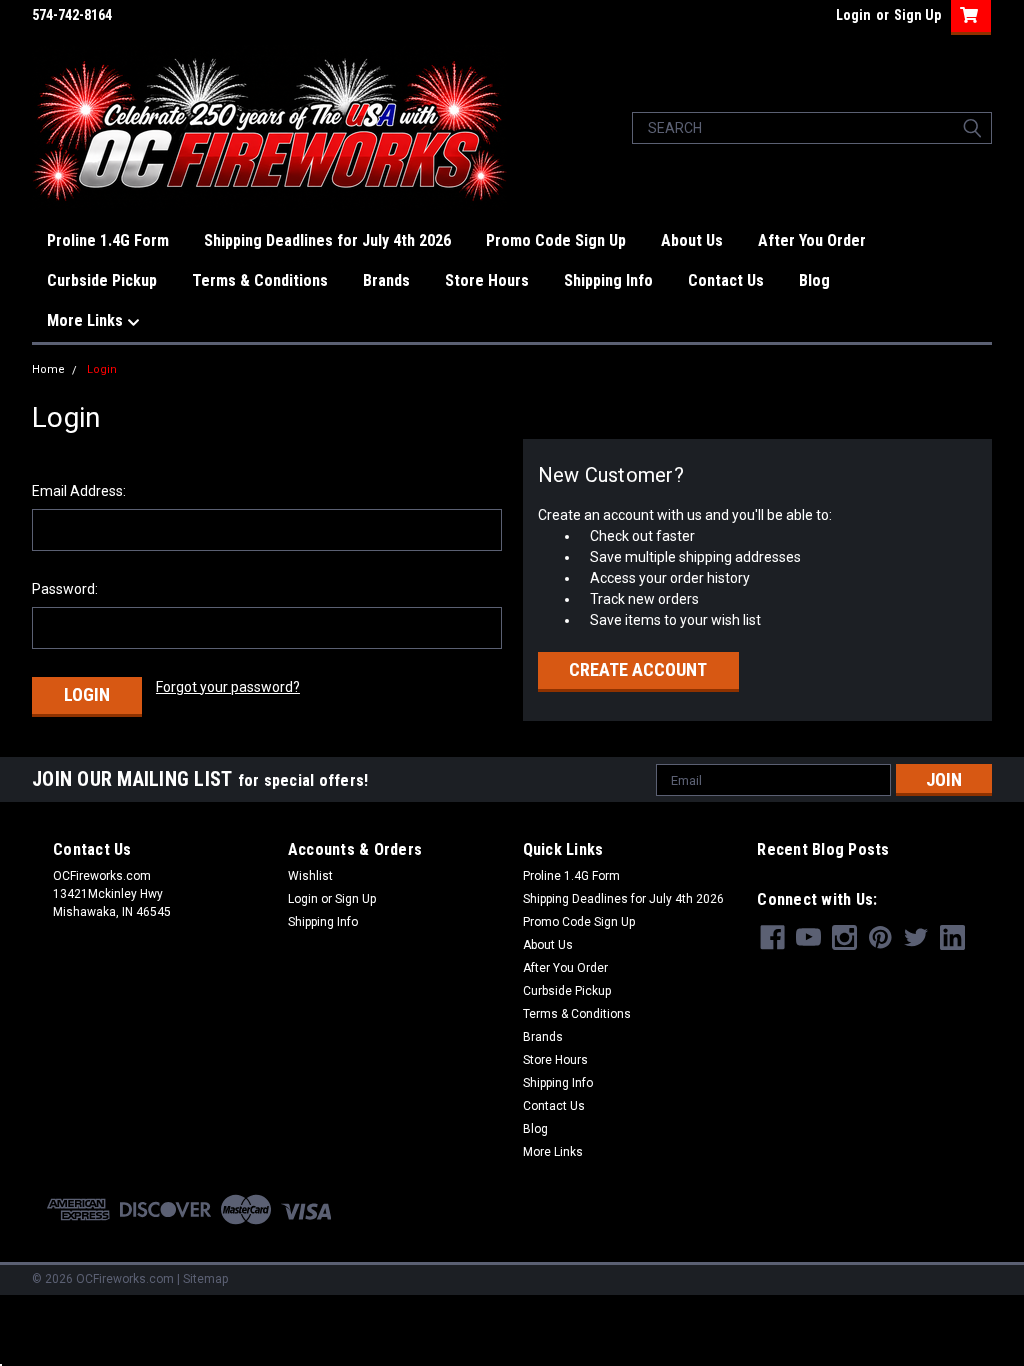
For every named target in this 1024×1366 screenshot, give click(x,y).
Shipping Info (608, 280)
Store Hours (487, 280)
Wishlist (310, 876)
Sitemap (205, 1279)
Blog (814, 280)
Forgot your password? (228, 687)
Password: (65, 589)
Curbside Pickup (102, 280)
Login (853, 15)
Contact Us (726, 280)
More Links (87, 320)
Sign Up (917, 15)
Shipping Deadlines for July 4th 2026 (327, 240)
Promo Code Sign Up (556, 240)
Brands (386, 280)
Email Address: (79, 491)
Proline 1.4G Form (108, 240)
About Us (692, 240)
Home (48, 369)
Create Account (638, 669)
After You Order (812, 240)
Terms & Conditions (260, 280)
